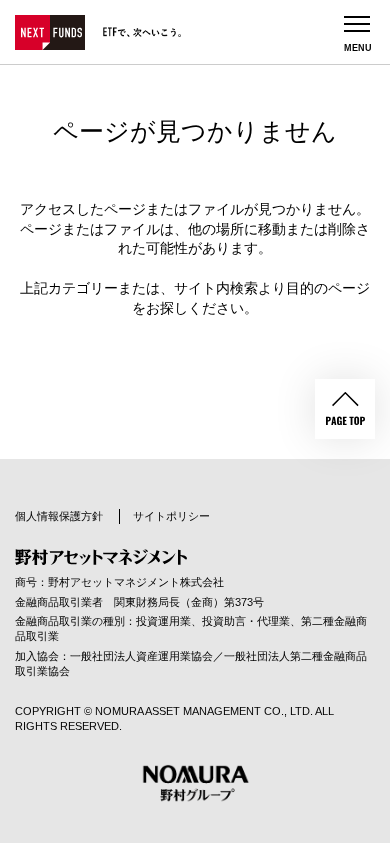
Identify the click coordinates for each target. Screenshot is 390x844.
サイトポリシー (171, 516)
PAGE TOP (345, 409)
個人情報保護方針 (59, 516)
